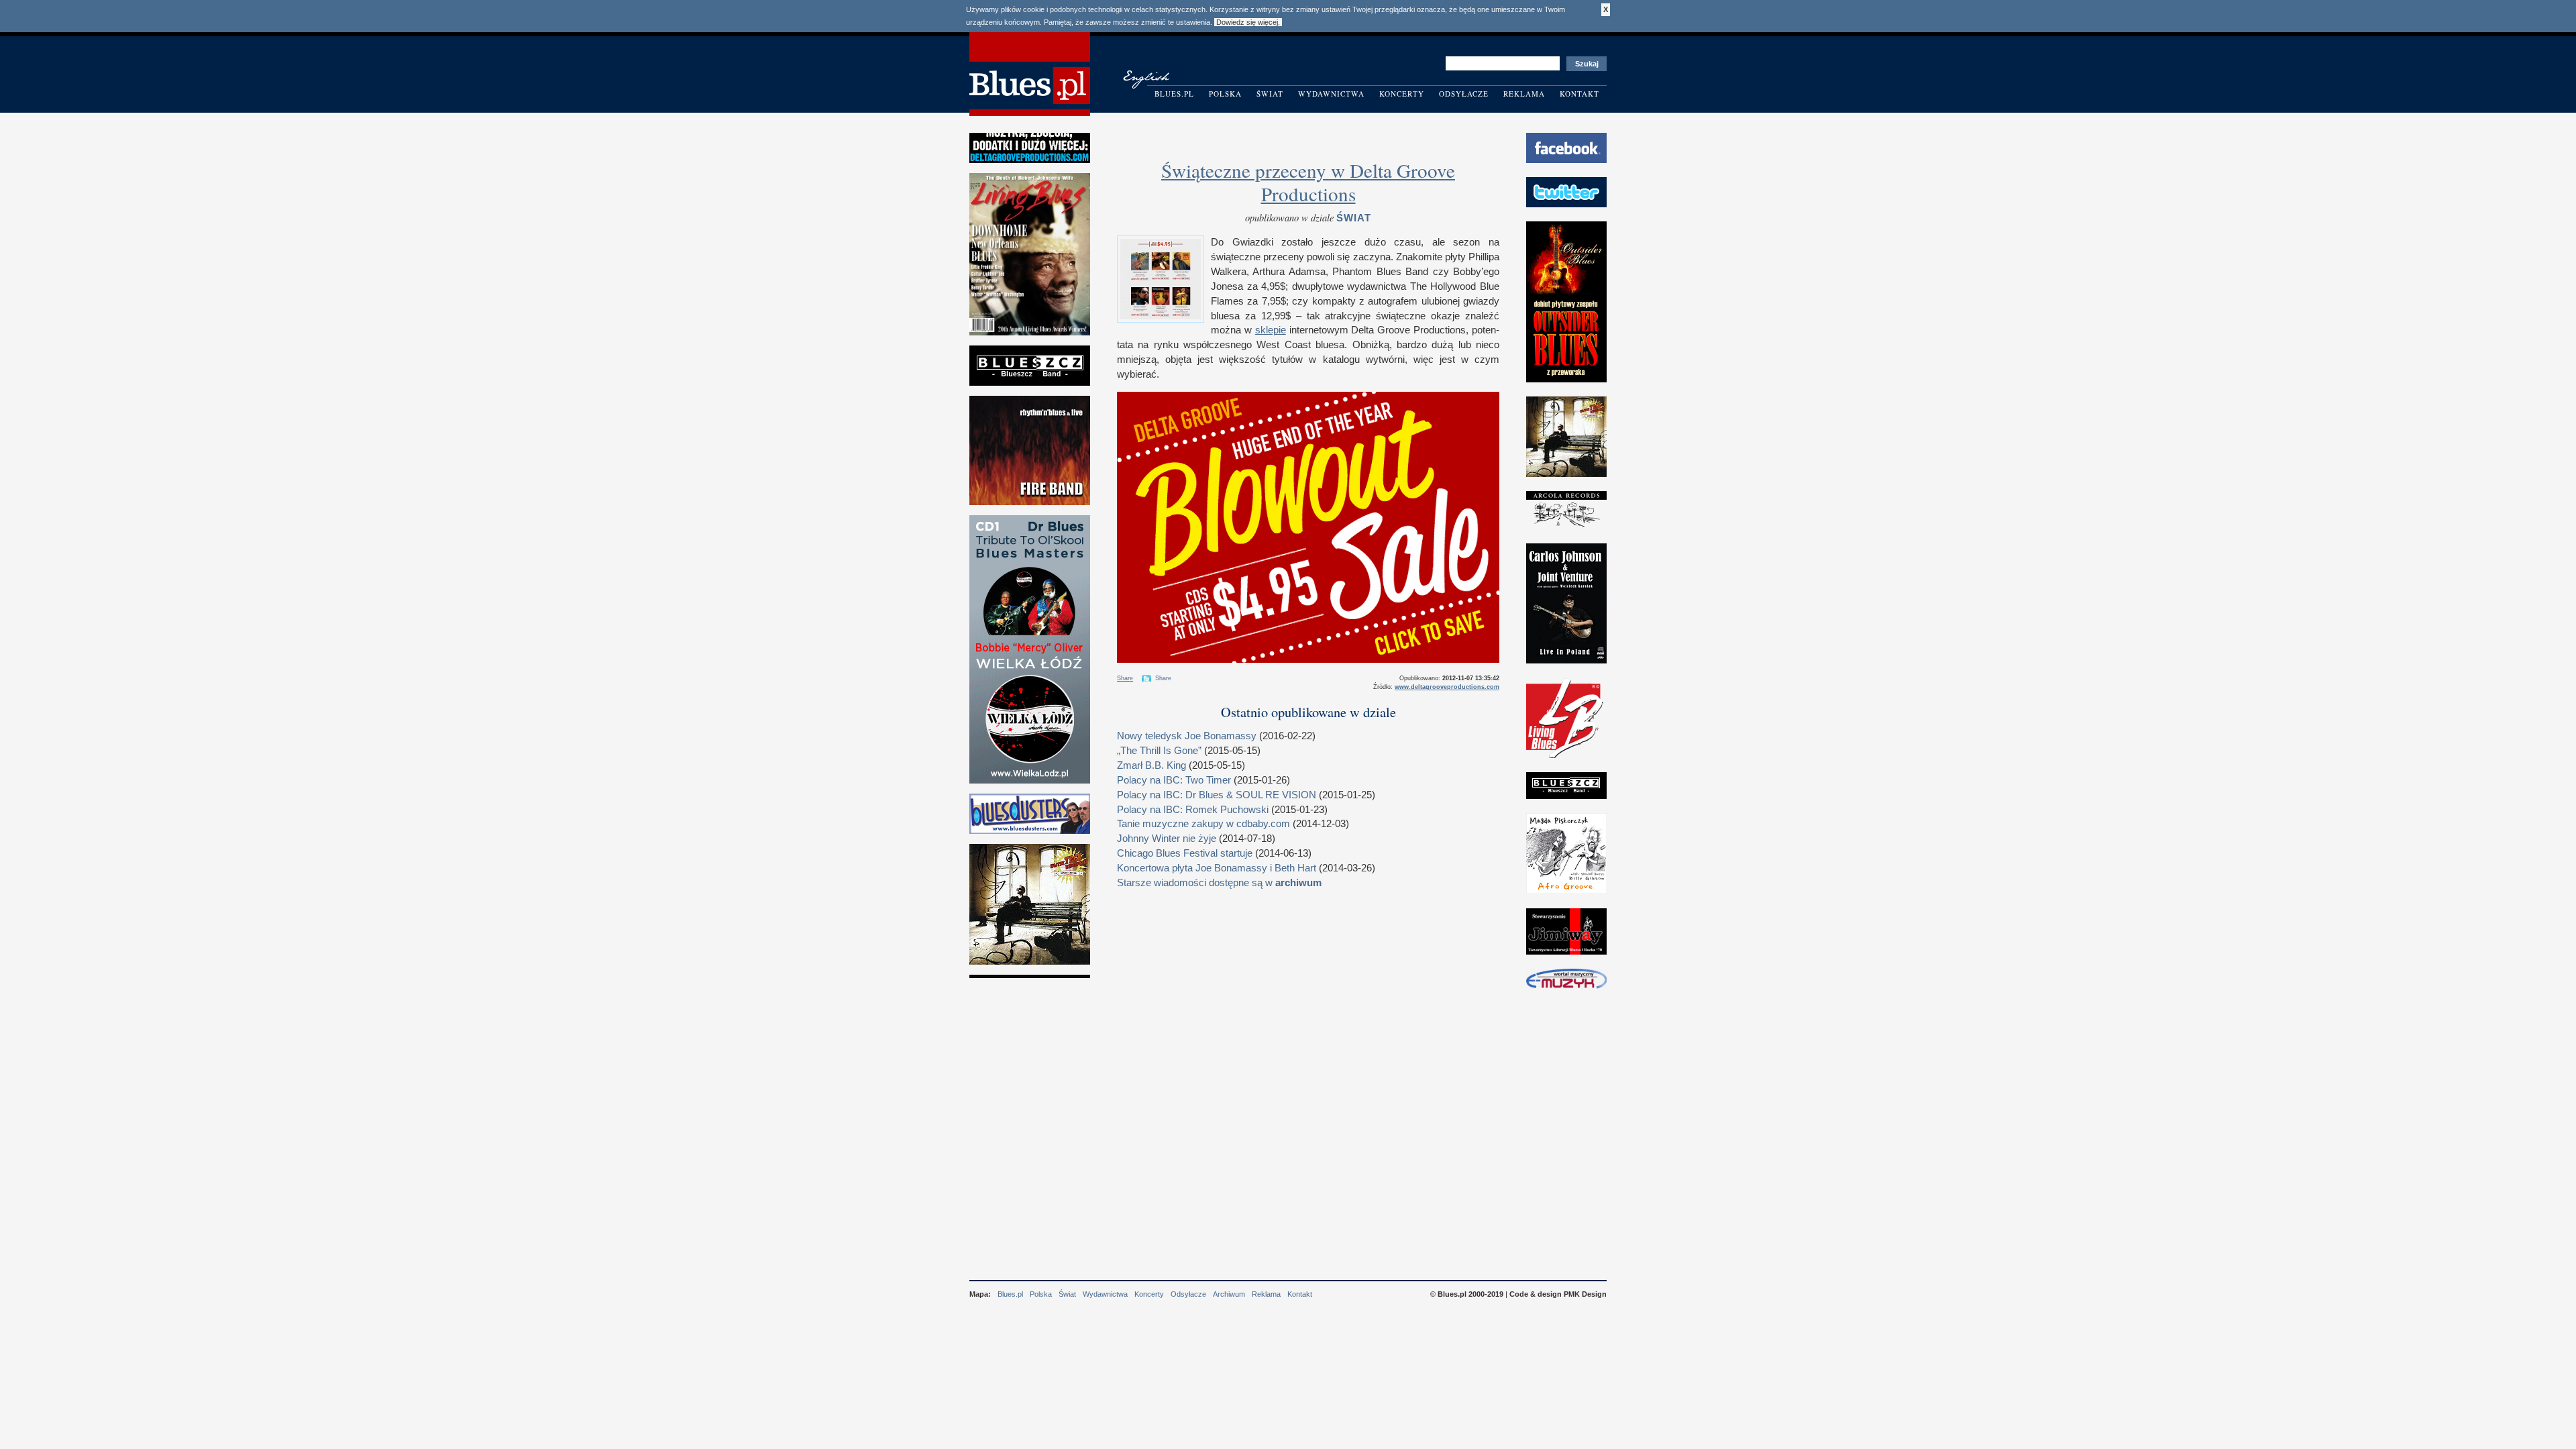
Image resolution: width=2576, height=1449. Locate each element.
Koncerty (1402, 94)
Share (1125, 678)
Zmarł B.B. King (1151, 765)
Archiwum (1229, 1294)
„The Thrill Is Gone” (1159, 751)
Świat (1270, 94)
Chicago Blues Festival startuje (1185, 853)
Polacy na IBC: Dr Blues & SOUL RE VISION (1217, 795)
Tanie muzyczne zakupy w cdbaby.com (1203, 824)
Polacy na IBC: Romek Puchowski (1193, 810)
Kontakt (1579, 94)
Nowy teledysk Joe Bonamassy (1187, 736)
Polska (1225, 94)
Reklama (1524, 94)
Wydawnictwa (1331, 94)
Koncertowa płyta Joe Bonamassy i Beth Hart (1217, 868)
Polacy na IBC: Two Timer (1174, 780)
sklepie (1271, 330)
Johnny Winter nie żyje (1167, 839)
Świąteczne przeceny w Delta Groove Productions (1308, 182)
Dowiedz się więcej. (1248, 22)
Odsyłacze (1464, 94)
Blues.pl (1174, 94)
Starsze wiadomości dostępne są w (1219, 883)
